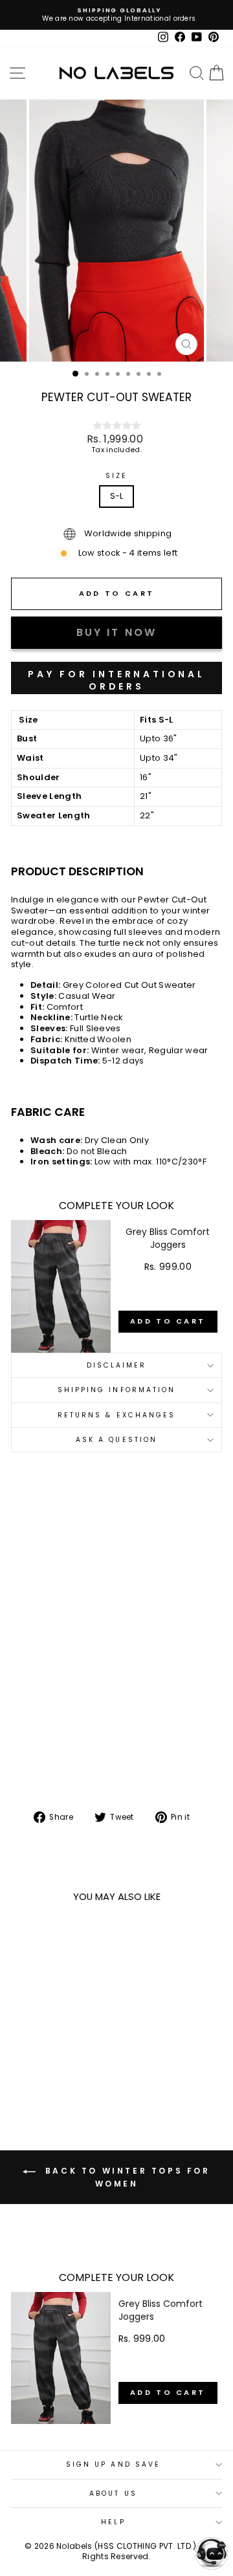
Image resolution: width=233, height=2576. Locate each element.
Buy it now (116, 678)
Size (116, 476)
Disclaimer (117, 1365)
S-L (117, 496)
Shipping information (117, 1390)
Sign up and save (113, 2464)
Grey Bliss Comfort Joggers (168, 1238)
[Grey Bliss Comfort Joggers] (61, 1286)
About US (113, 2494)
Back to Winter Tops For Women (125, 2177)
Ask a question (116, 1440)
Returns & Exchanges (117, 1415)
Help (113, 2522)
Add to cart (168, 1321)
